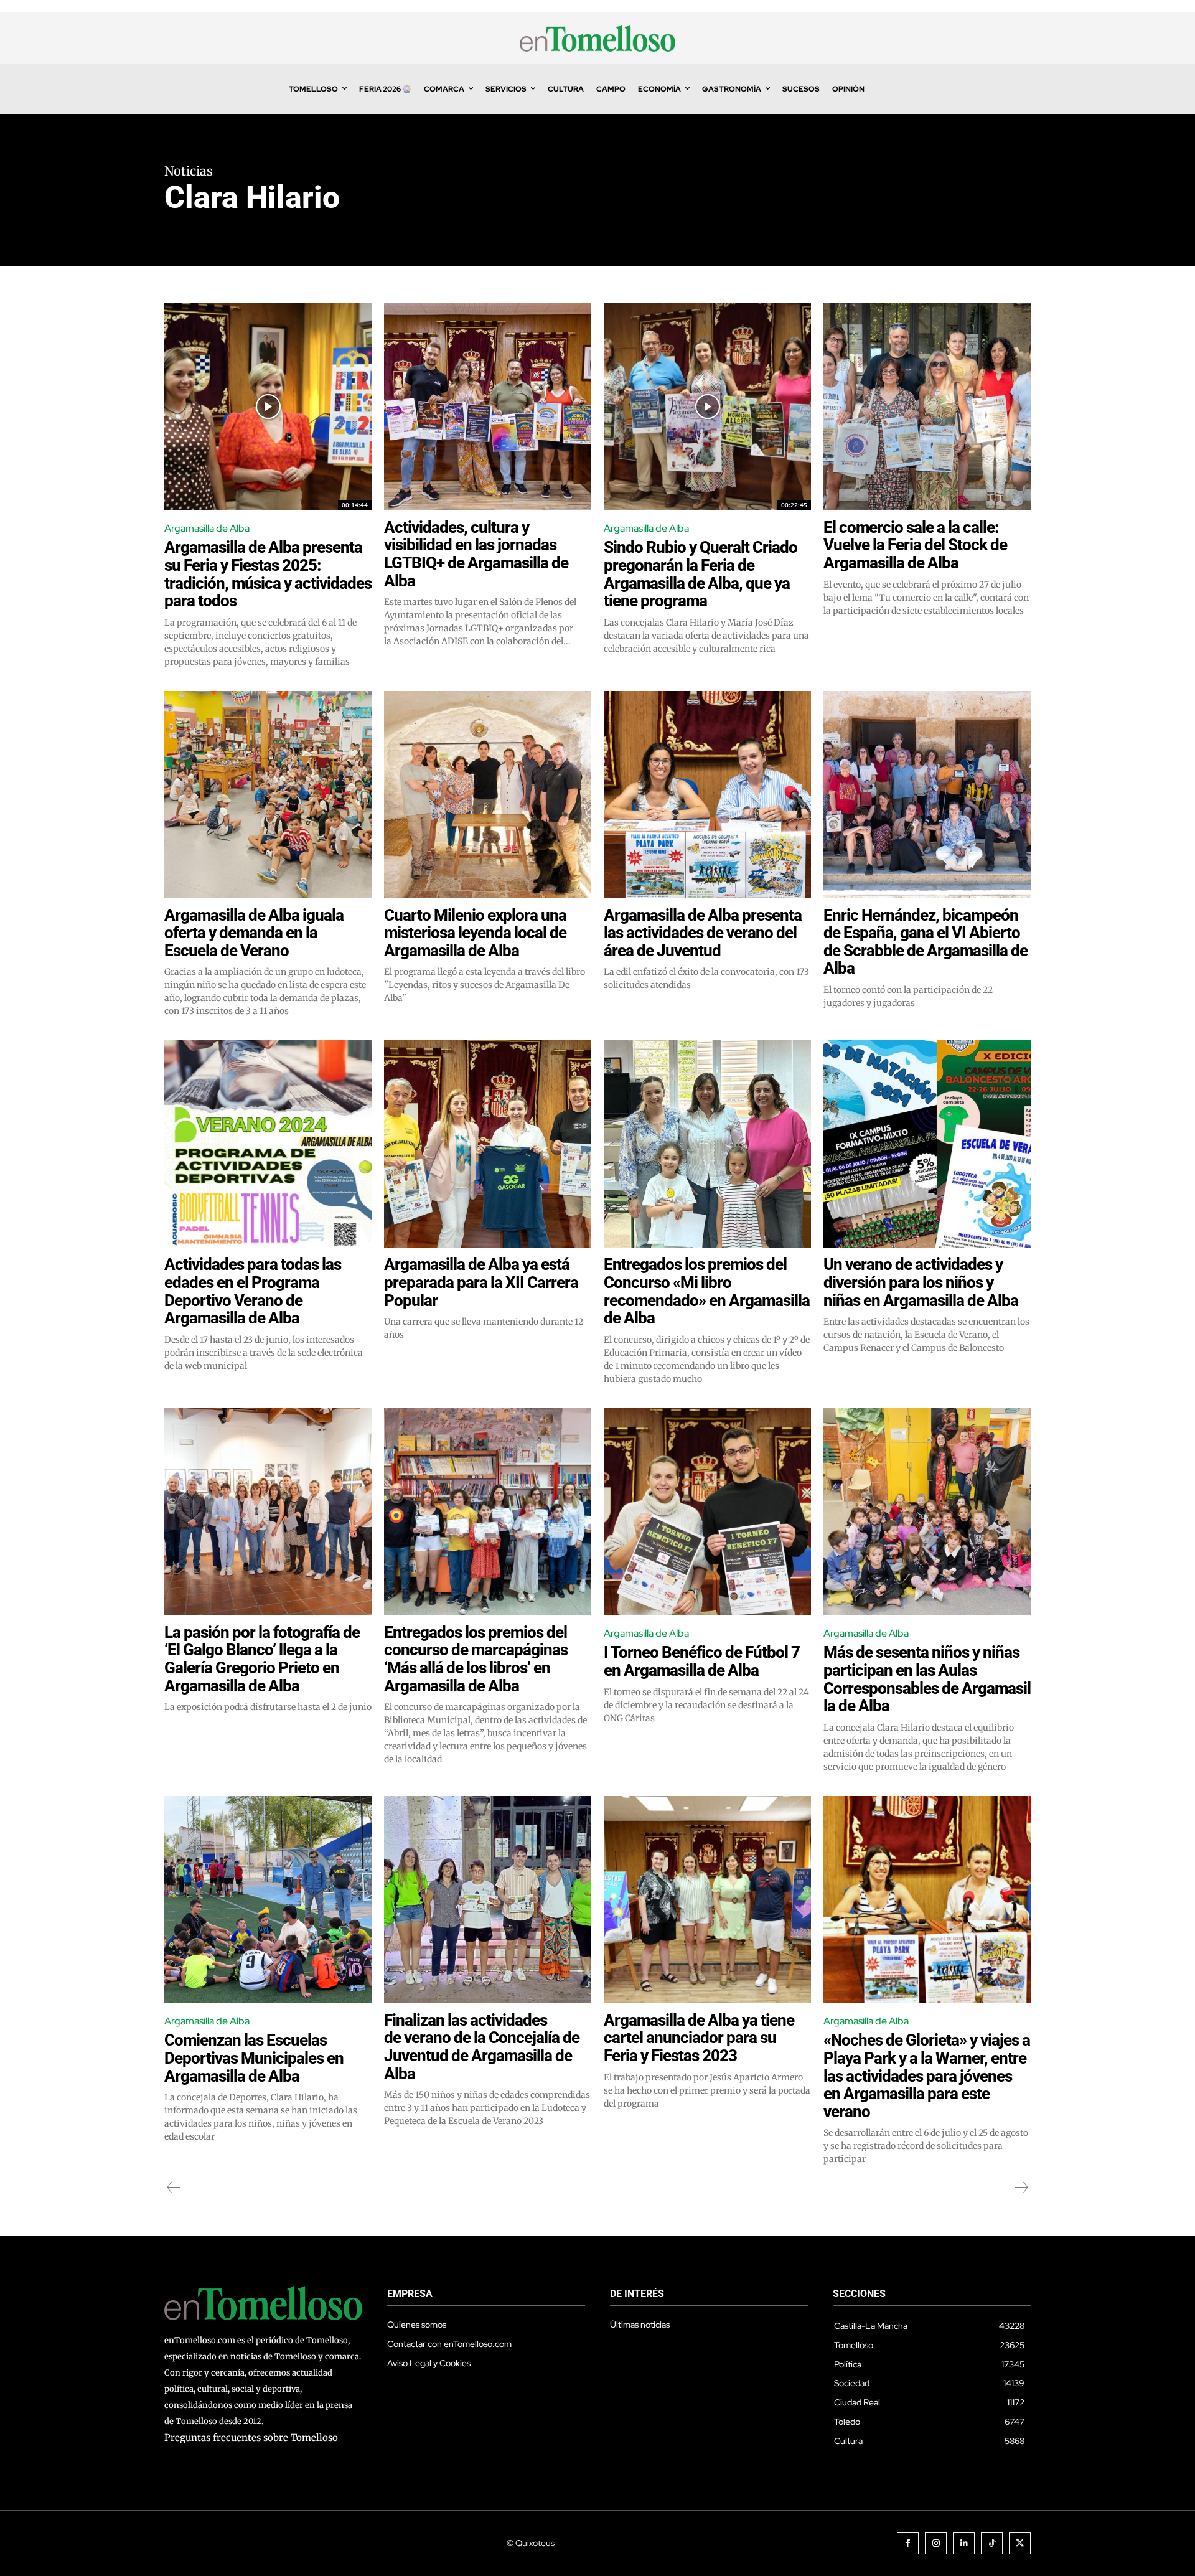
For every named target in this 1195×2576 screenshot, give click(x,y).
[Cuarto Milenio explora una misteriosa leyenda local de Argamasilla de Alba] (488, 795)
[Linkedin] (964, 2543)
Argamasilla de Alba (207, 528)
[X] (1020, 2543)
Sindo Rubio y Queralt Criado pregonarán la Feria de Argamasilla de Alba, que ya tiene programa (701, 574)
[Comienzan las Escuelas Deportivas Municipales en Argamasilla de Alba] (268, 1900)
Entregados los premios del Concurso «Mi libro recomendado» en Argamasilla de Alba (707, 1291)
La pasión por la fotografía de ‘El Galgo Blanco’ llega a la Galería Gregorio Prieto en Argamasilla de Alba (262, 1659)
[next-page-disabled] (1021, 2188)
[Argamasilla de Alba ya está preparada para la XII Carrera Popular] (488, 1144)
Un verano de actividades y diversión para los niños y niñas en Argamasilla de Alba (921, 1282)
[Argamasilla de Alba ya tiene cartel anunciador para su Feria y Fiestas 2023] (707, 1900)
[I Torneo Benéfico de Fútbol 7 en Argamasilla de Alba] (707, 1512)
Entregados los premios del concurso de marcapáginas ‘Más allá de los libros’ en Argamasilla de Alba (476, 1659)
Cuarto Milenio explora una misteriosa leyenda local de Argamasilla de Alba (475, 933)
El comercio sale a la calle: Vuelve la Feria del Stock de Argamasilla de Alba (915, 545)
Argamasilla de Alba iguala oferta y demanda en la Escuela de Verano (254, 933)
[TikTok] (992, 2543)
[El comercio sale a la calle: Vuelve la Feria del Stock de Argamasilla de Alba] (927, 407)
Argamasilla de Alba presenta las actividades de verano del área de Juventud (703, 933)
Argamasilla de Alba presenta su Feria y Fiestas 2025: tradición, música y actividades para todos (268, 574)
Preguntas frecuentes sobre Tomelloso (251, 2437)
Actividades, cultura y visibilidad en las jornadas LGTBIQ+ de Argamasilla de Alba (476, 554)
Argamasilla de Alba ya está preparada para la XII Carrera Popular (481, 1282)
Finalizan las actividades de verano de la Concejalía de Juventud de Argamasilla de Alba (482, 2047)
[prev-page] (174, 2188)
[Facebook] (908, 2543)
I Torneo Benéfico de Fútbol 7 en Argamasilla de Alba (702, 1661)
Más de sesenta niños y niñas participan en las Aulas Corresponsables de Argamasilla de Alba (927, 1679)
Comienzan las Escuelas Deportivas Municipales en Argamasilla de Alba (254, 2058)
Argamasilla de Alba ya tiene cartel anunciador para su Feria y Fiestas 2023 (699, 2038)
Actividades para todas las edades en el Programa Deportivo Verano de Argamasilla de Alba (253, 1291)
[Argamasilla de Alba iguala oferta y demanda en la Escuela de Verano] (268, 795)
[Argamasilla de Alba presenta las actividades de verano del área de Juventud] (707, 795)
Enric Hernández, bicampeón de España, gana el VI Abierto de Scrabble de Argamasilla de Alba (926, 942)
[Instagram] (936, 2543)
